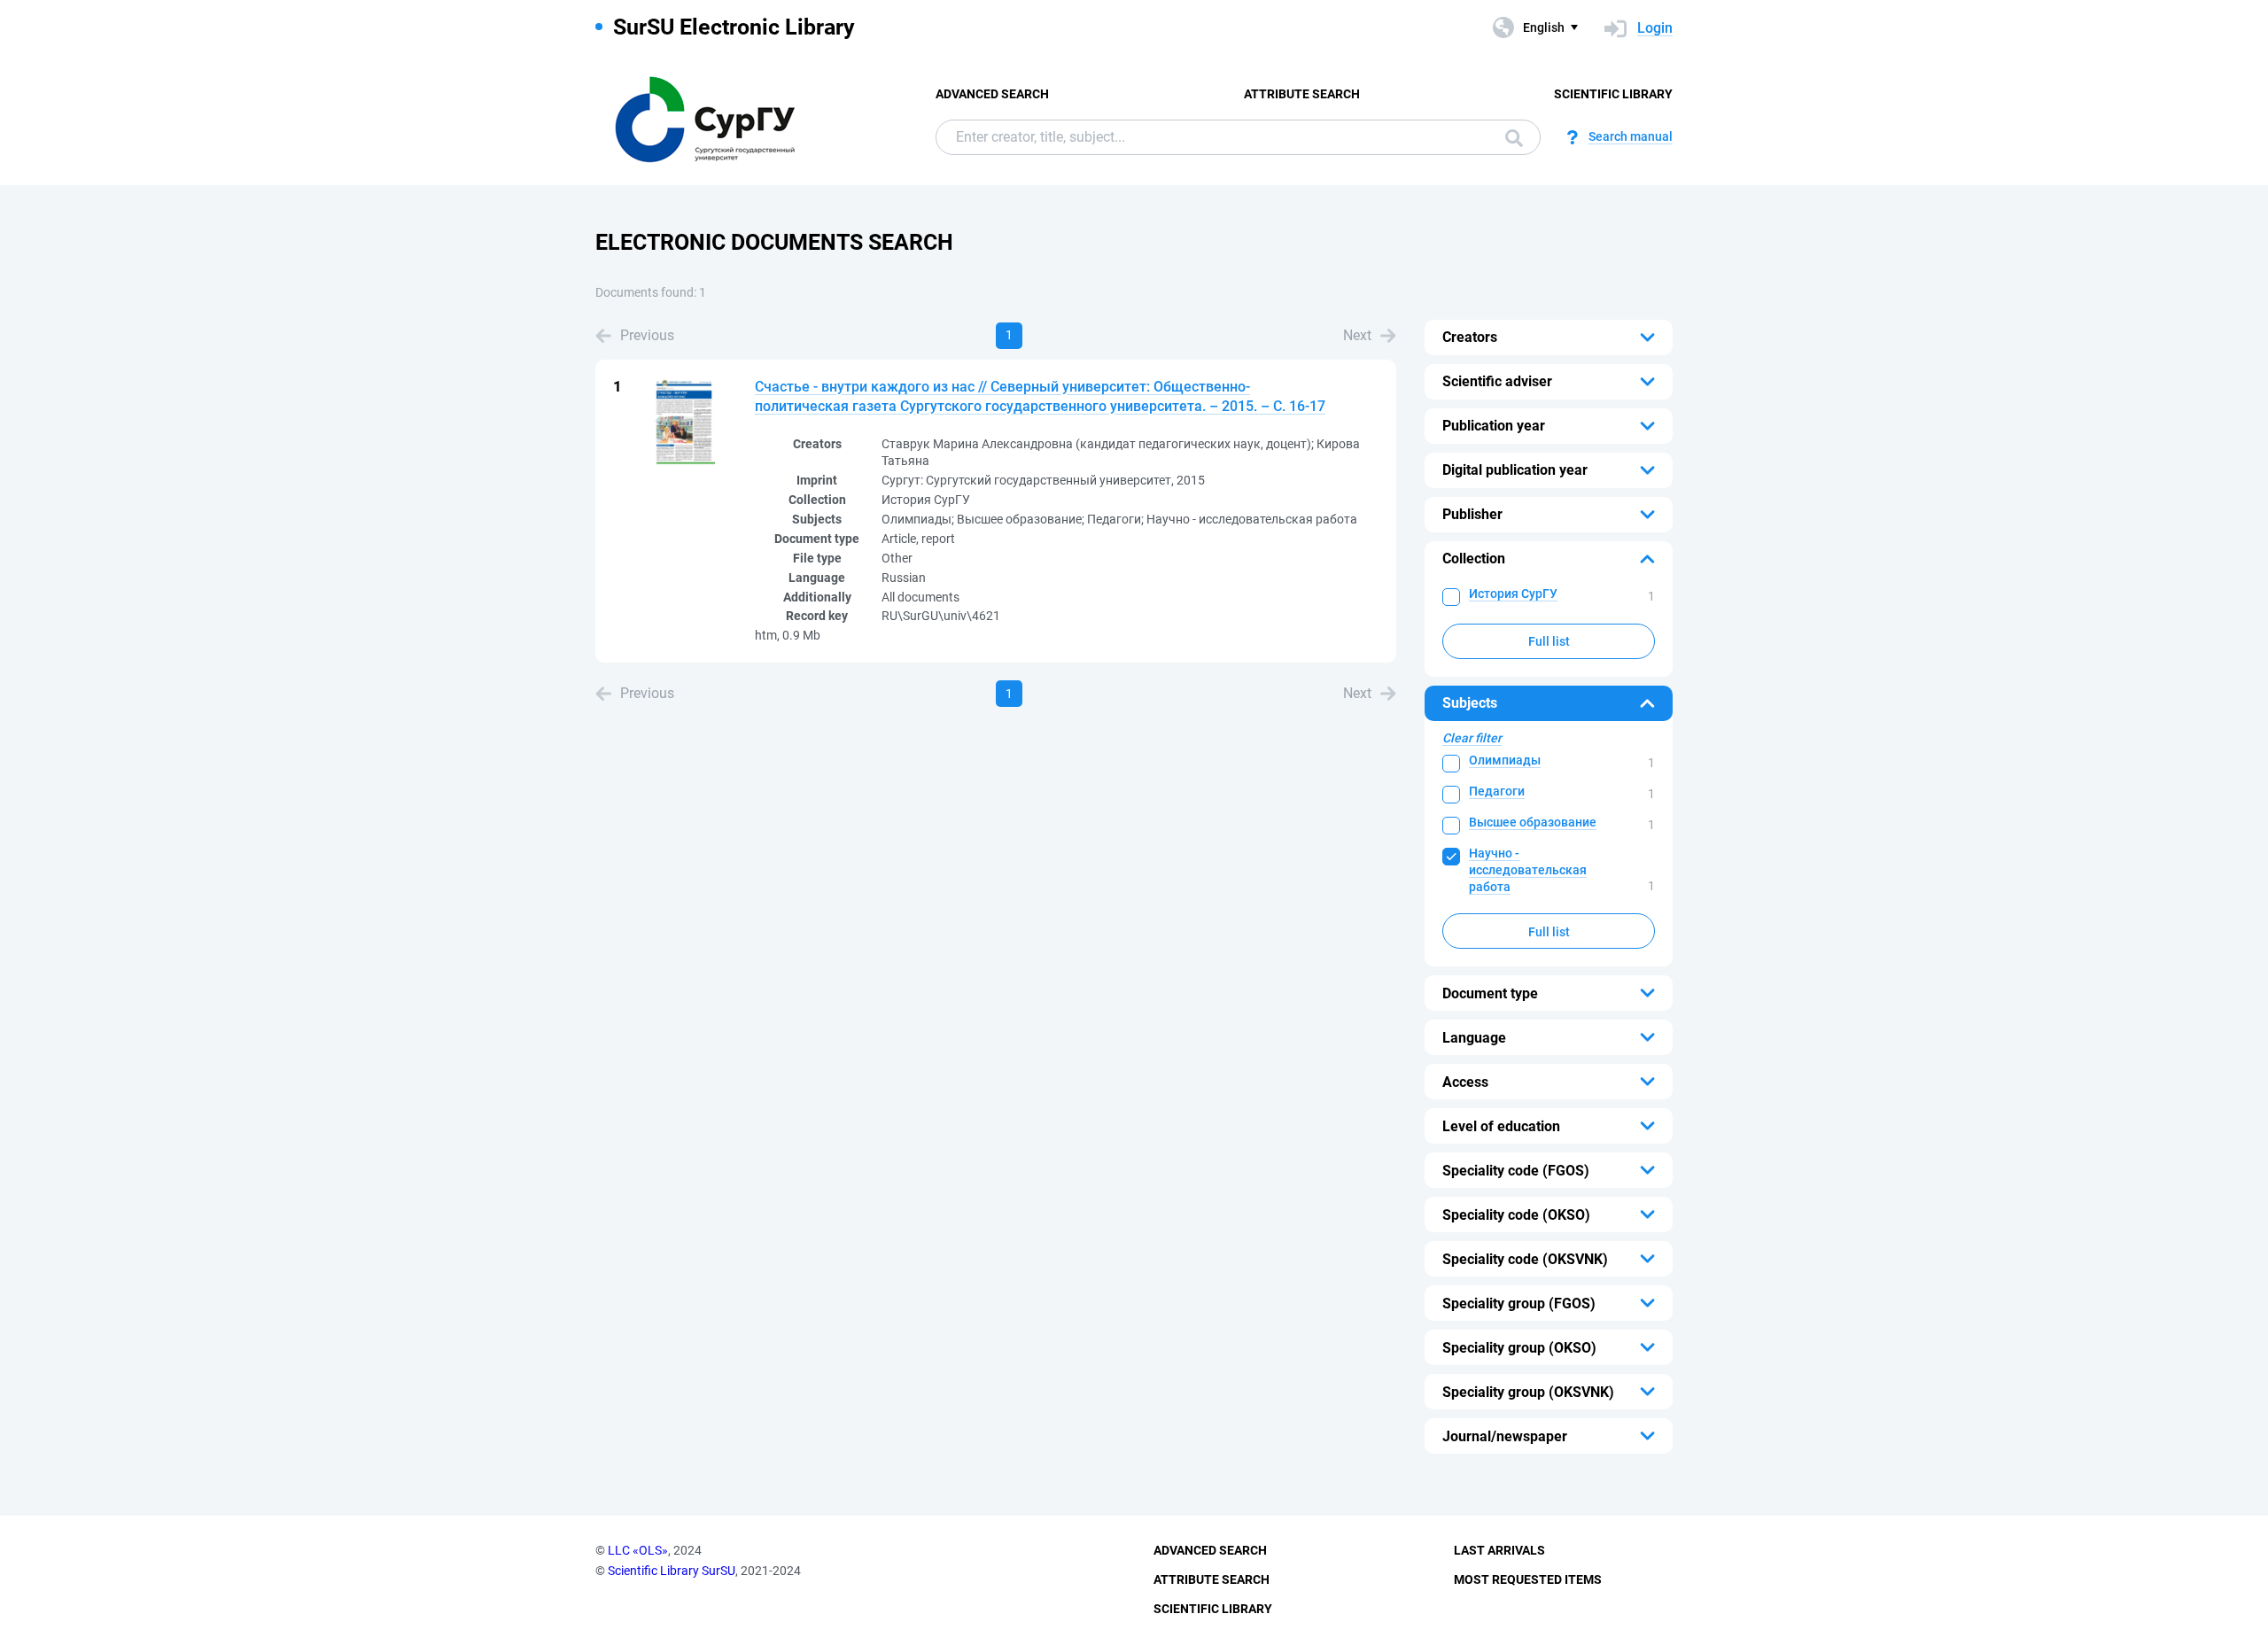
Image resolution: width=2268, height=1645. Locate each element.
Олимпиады (1505, 760)
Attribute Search (1302, 94)
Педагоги (1497, 791)
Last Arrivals (1499, 1550)
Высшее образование (1533, 822)
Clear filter (1472, 738)
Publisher (1472, 514)
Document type (1490, 993)
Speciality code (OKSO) (1516, 1215)
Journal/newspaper (1505, 1436)
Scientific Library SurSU (672, 1571)
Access (1465, 1082)
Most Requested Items (1528, 1579)
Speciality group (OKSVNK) (1528, 1392)
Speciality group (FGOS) (1519, 1304)
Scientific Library (1613, 94)
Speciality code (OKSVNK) (1525, 1259)
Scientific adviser (1497, 381)
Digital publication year (1515, 470)
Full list (1549, 641)
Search (1510, 137)
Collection (1474, 559)
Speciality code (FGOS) (1516, 1171)
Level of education (1501, 1126)
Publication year (1494, 426)
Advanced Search (992, 94)
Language (1474, 1038)
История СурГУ (1513, 594)
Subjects (1470, 703)
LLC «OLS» (638, 1550)
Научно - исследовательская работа (1528, 870)
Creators (1470, 337)
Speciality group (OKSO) (1519, 1348)
